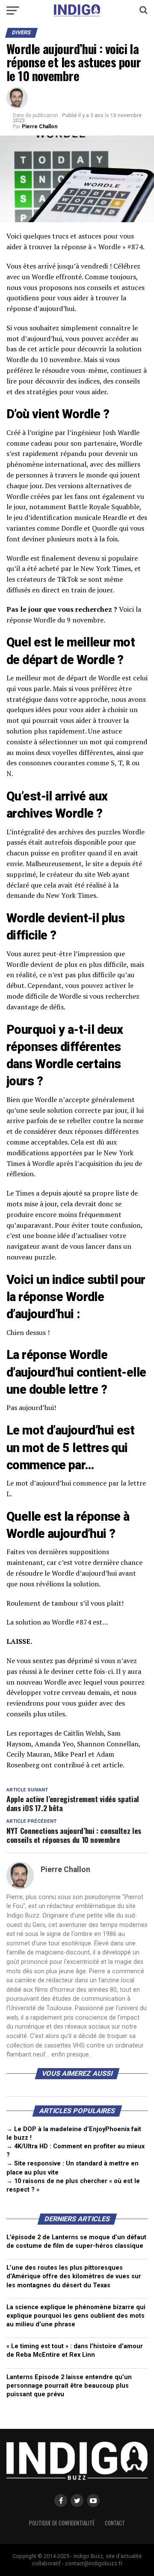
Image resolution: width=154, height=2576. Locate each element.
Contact (115, 2523)
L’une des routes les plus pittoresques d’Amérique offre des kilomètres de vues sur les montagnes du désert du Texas (74, 2276)
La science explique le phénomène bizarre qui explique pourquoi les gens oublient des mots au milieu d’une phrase (76, 2316)
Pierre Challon (40, 127)
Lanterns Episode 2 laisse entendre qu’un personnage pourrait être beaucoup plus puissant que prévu (69, 2386)
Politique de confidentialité (62, 2523)
